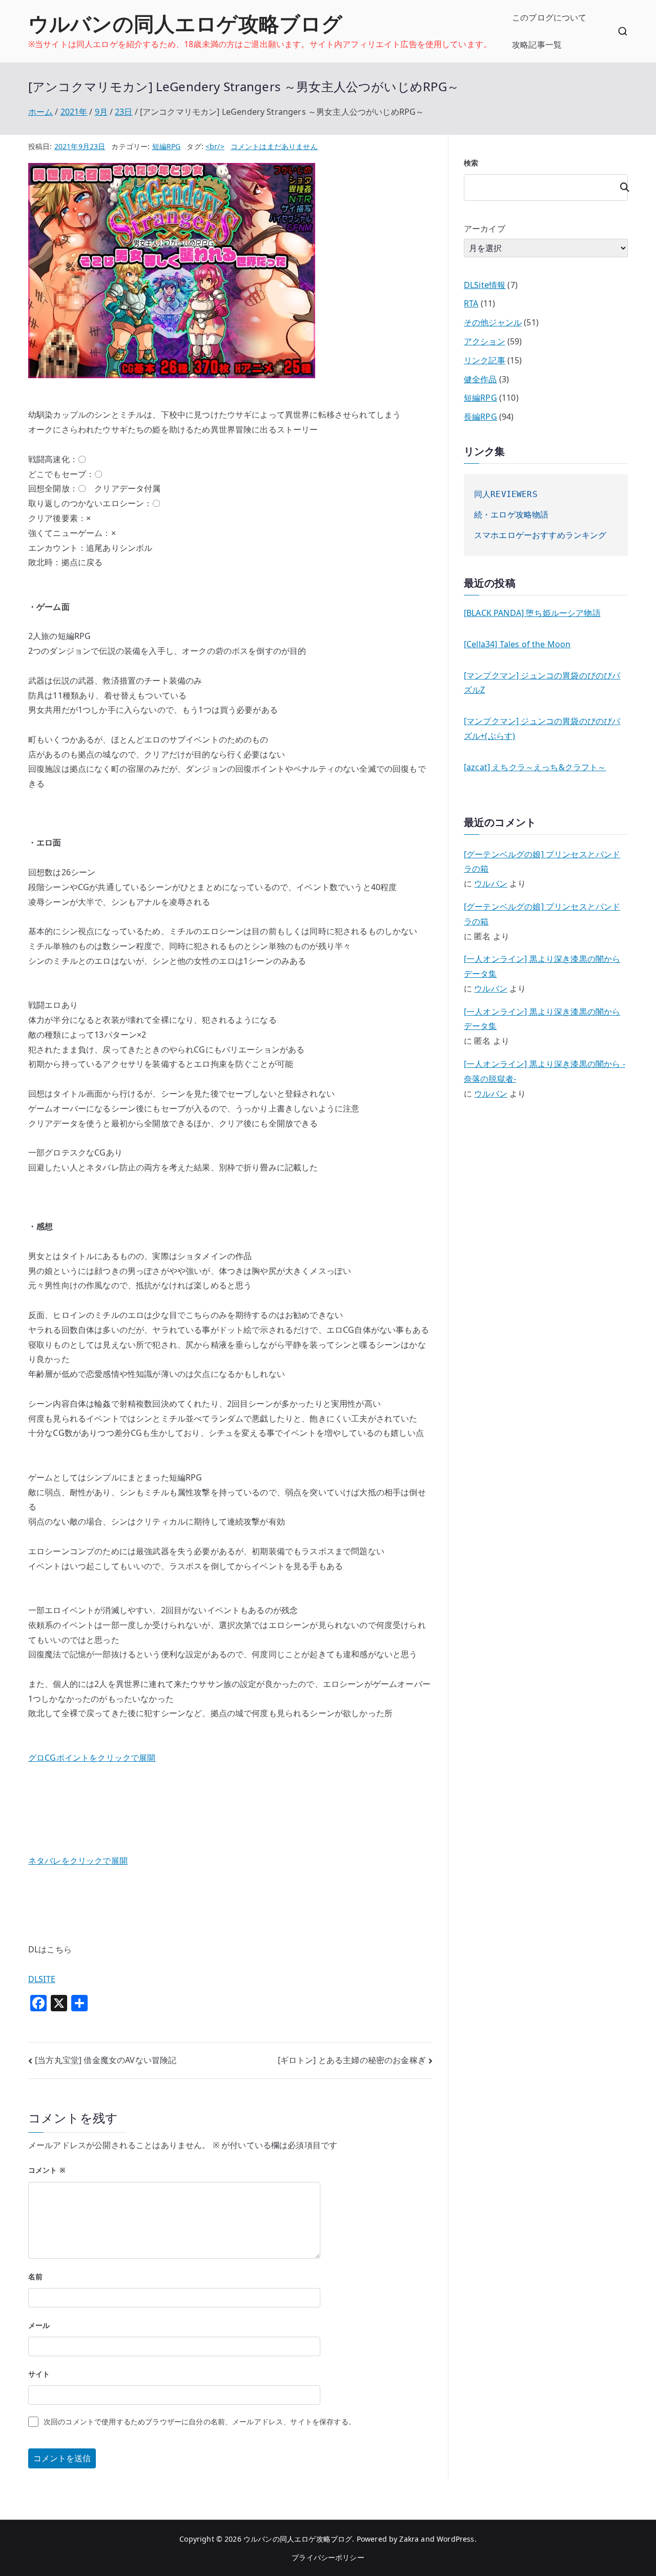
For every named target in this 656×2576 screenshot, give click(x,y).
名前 (35, 2276)
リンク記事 (485, 360)
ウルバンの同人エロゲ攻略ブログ (185, 23)
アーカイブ (485, 229)
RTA (471, 303)
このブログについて (549, 17)
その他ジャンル (493, 322)
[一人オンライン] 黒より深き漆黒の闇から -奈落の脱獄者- (545, 1071)
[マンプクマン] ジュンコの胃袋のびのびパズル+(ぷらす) (542, 728)
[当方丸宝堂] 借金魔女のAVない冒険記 (106, 2060)
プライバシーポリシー (328, 2557)
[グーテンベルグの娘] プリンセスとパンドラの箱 (542, 862)
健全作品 (480, 379)
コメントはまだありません (274, 146)
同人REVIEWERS (506, 494)
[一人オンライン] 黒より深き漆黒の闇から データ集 (542, 966)
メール (39, 2325)
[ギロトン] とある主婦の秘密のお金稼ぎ (352, 2060)
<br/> (215, 146)
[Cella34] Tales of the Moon (517, 644)
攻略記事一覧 (537, 45)
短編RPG (167, 146)
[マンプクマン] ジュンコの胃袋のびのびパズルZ (542, 683)
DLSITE (42, 1979)
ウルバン (491, 883)
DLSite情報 (485, 285)
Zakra (409, 2539)
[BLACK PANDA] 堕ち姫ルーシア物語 (532, 613)
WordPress (455, 2539)
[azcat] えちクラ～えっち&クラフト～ (535, 767)
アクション (485, 341)
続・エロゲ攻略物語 (511, 515)
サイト (39, 2374)
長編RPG (480, 417)
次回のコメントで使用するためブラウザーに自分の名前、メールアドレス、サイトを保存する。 (200, 2422)
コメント (47, 2170)
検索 (471, 163)
